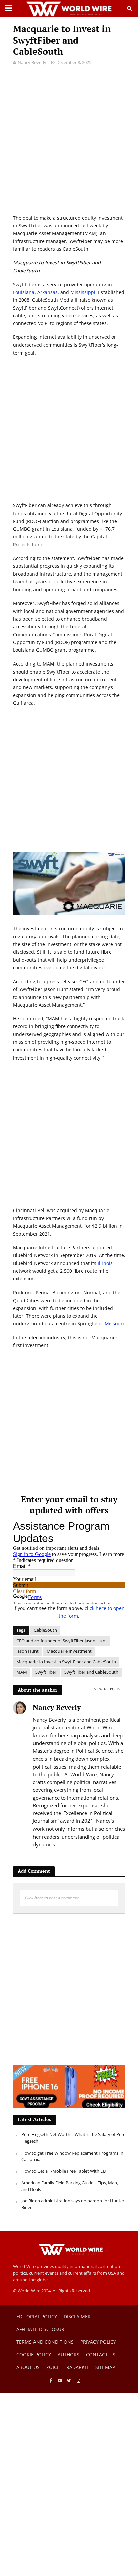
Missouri (114, 1323)
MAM (22, 1672)
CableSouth (45, 1630)
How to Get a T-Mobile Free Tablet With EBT (65, 2171)
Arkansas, (48, 292)
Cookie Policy (34, 2355)
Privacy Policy (98, 2342)
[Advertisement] (69, 145)
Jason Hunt (27, 1651)
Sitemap (105, 2367)
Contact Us (101, 2355)
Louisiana (24, 292)
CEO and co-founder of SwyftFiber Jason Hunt (62, 1641)
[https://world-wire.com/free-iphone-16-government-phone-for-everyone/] (69, 2086)
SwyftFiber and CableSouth (91, 1672)
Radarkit (78, 2367)
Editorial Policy (37, 2316)
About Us (28, 2367)
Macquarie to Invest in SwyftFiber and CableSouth (66, 1662)
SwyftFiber (46, 1672)
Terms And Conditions (45, 2342)
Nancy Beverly (32, 62)
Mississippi (83, 292)
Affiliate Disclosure (42, 2329)
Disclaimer (77, 2316)
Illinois (105, 1263)
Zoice (53, 2367)
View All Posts (107, 1689)
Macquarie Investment (69, 1651)
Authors (68, 2355)
